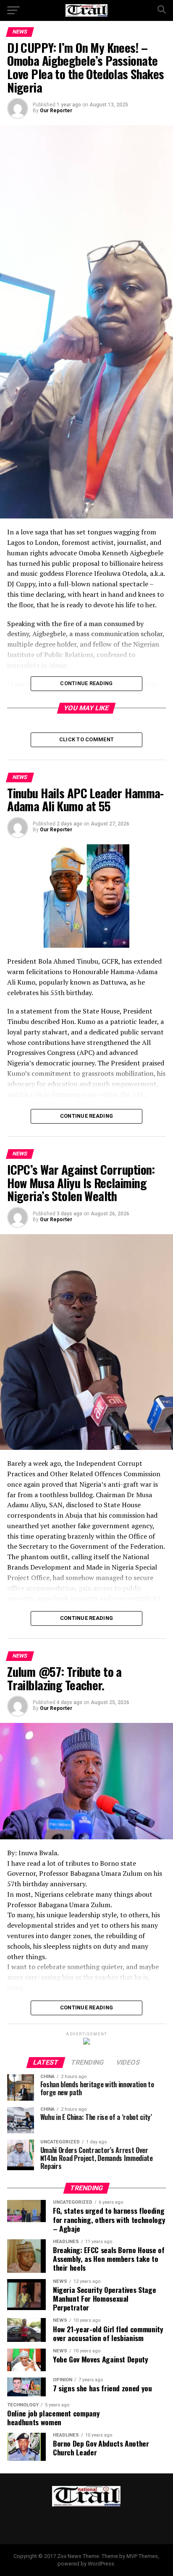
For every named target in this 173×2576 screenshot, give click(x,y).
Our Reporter (56, 111)
